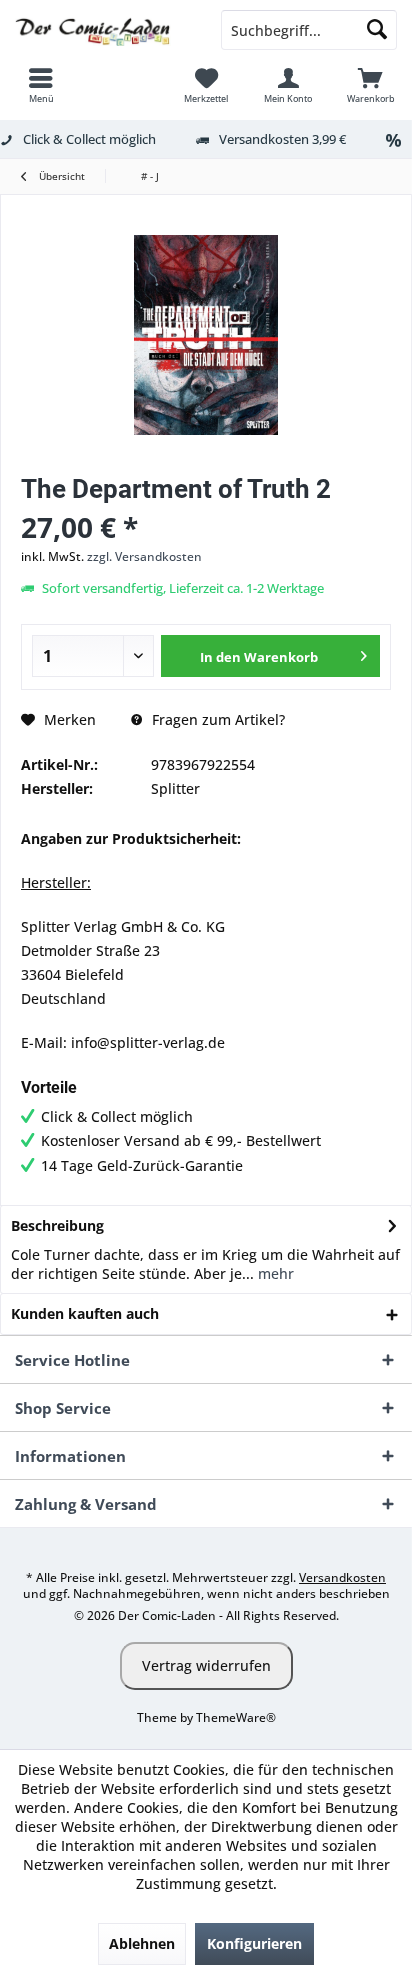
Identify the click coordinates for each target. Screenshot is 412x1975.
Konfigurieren (254, 1943)
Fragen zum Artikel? (216, 719)
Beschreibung (57, 1225)
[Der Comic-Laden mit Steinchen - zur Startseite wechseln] (103, 30)
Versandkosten (342, 1577)
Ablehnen (142, 1943)
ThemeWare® (236, 1717)
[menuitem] (41, 85)
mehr (274, 1273)
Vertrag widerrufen (206, 1665)
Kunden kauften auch (85, 1313)
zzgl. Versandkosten (144, 556)
